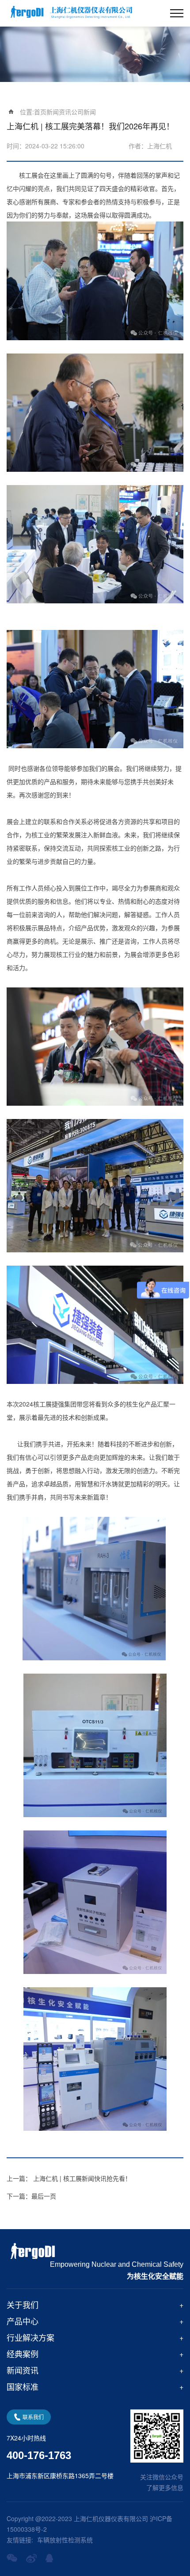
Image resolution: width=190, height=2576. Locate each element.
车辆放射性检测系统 (65, 2540)
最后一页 (31, 2196)
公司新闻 (84, 112)
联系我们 (33, 2417)
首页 (40, 112)
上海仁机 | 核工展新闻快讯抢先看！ (69, 2178)
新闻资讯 (59, 112)
